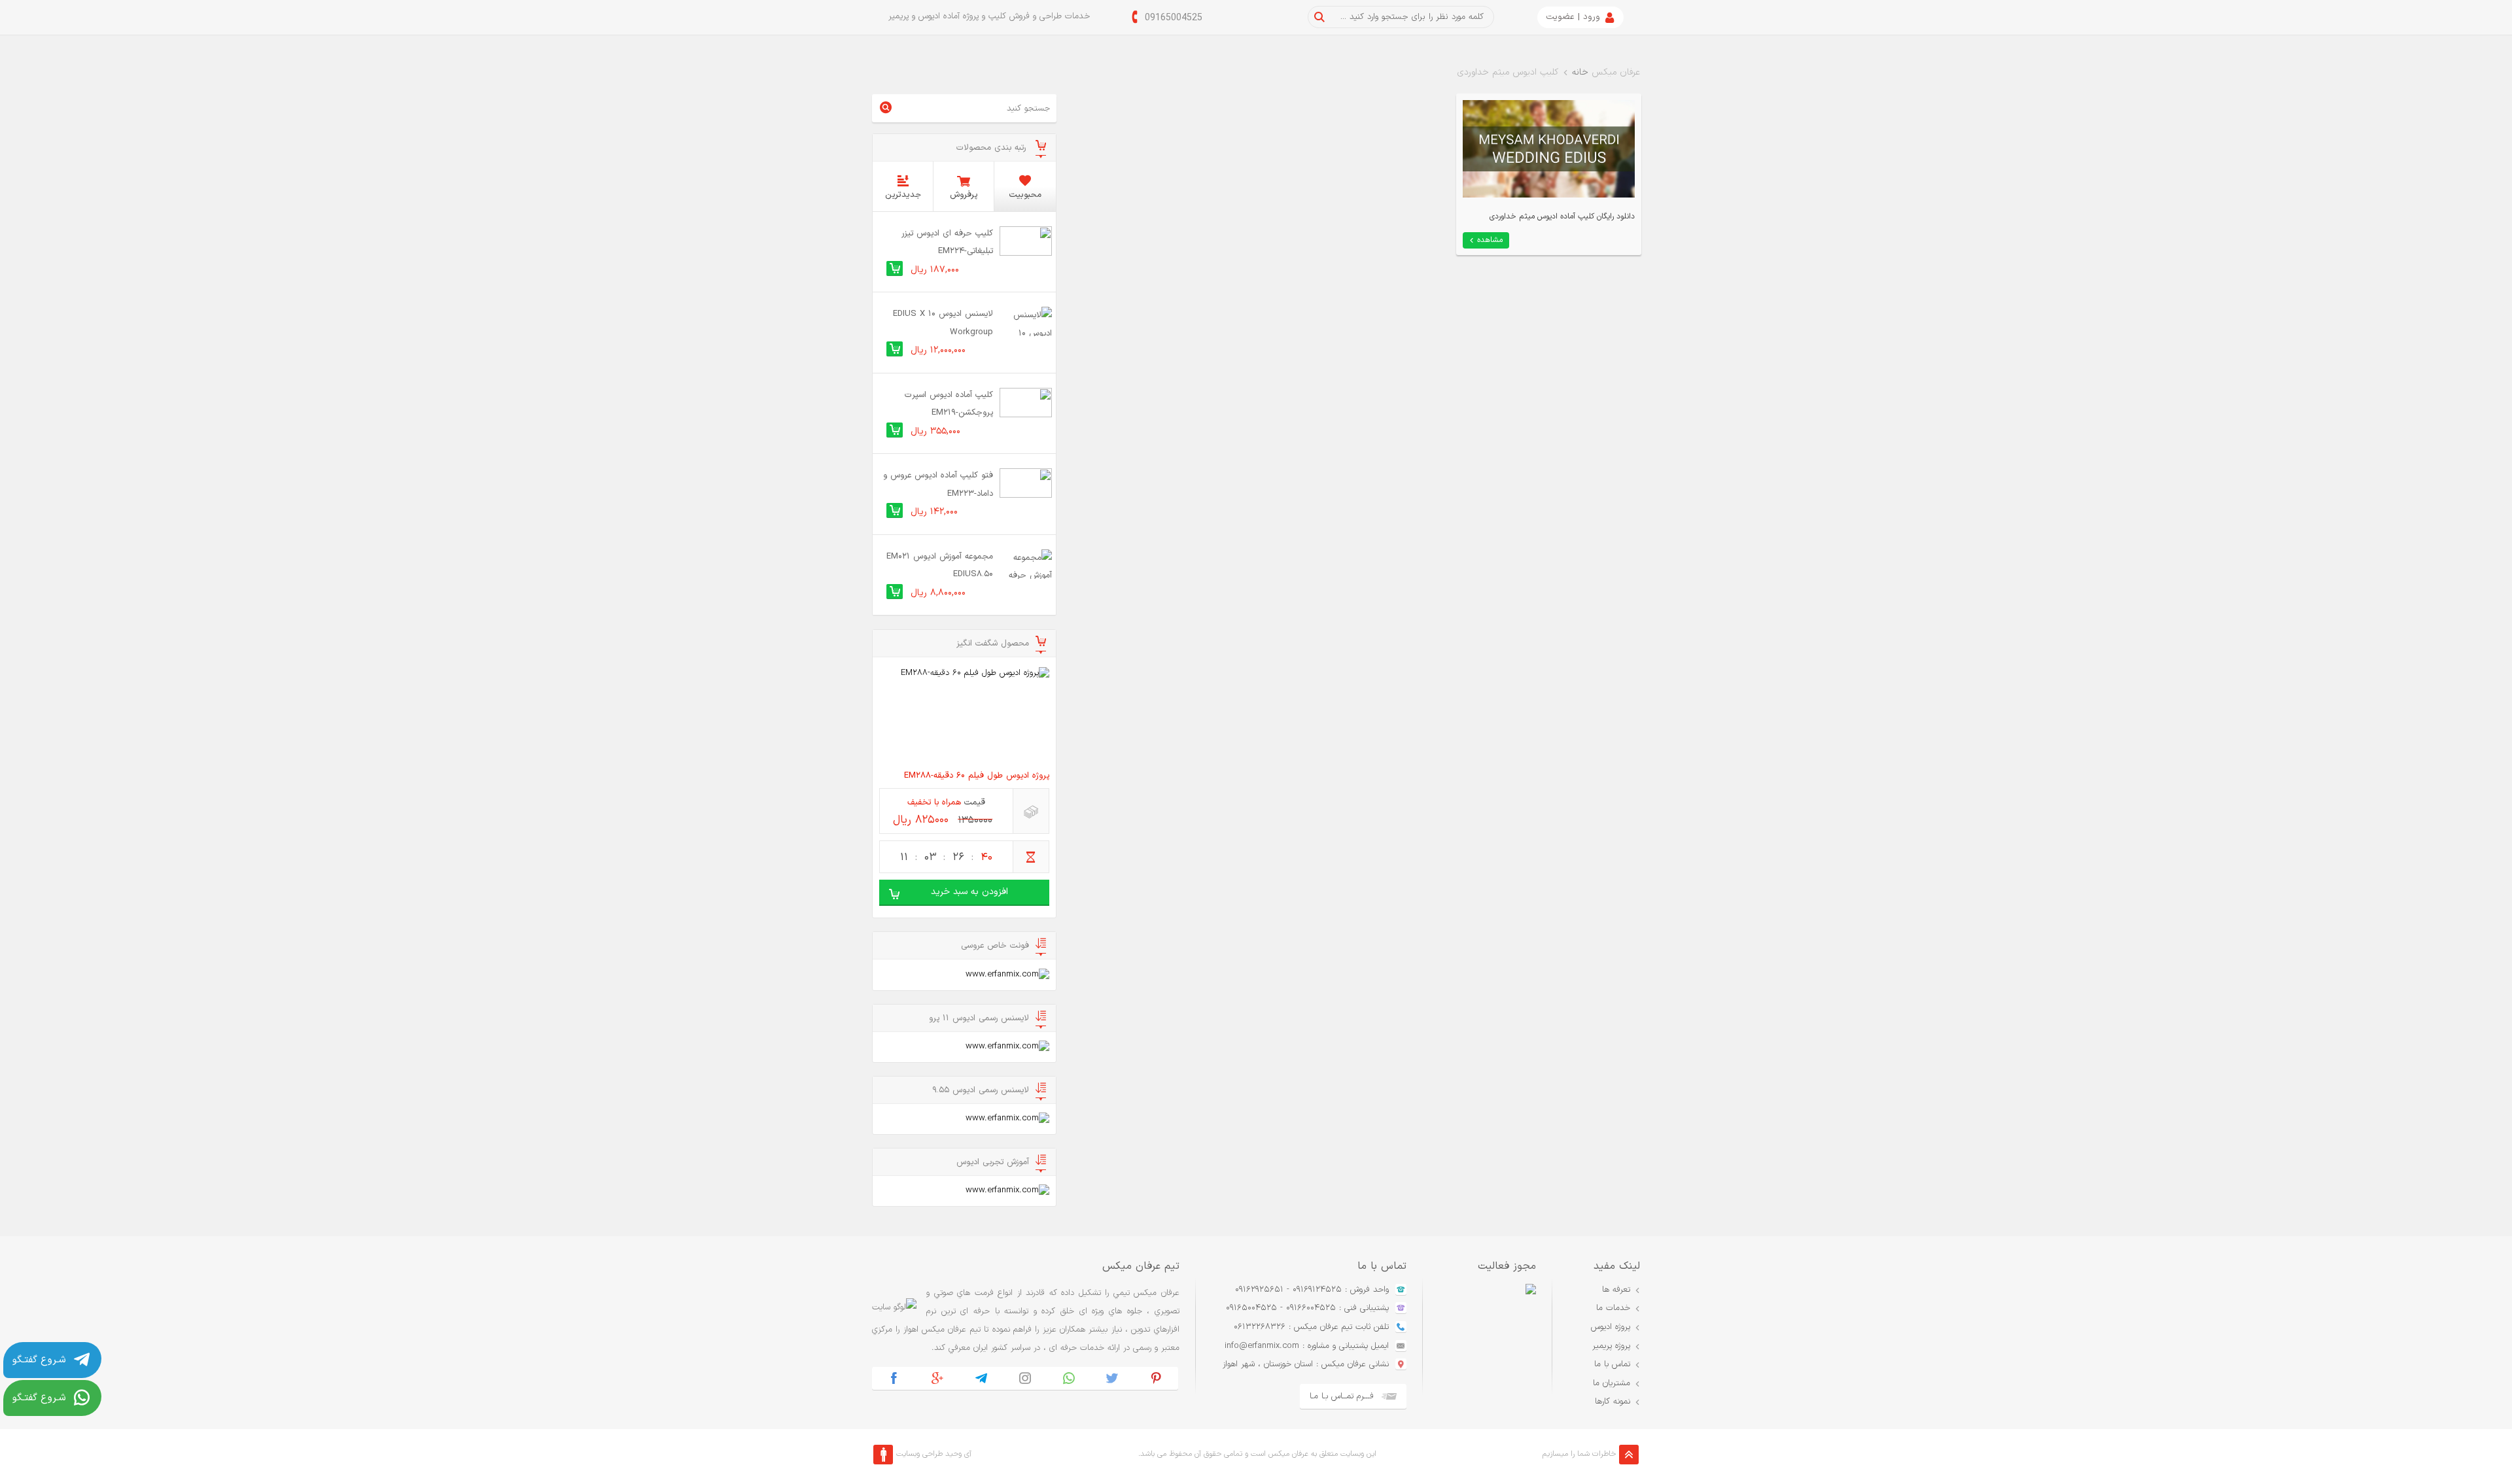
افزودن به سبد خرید (969, 892)
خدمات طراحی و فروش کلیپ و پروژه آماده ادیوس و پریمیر (989, 16)
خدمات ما (1613, 1308)
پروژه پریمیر (1611, 1346)
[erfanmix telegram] (982, 1378)
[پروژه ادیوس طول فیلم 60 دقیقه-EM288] (964, 715)
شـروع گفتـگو (39, 1360)
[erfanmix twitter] (1112, 1378)
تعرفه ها (1616, 1290)
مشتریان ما (1612, 1383)
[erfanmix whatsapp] (1069, 1378)
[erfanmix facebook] (894, 1378)
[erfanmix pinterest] (1156, 1378)
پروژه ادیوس (1611, 1327)
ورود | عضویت (1573, 17)
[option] (1479, 1347)
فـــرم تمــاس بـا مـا (1342, 1396)
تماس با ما (1612, 1364)
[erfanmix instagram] (1025, 1378)
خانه (1580, 72)
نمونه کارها (1613, 1402)
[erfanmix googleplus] (938, 1378)
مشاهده (1490, 240)
